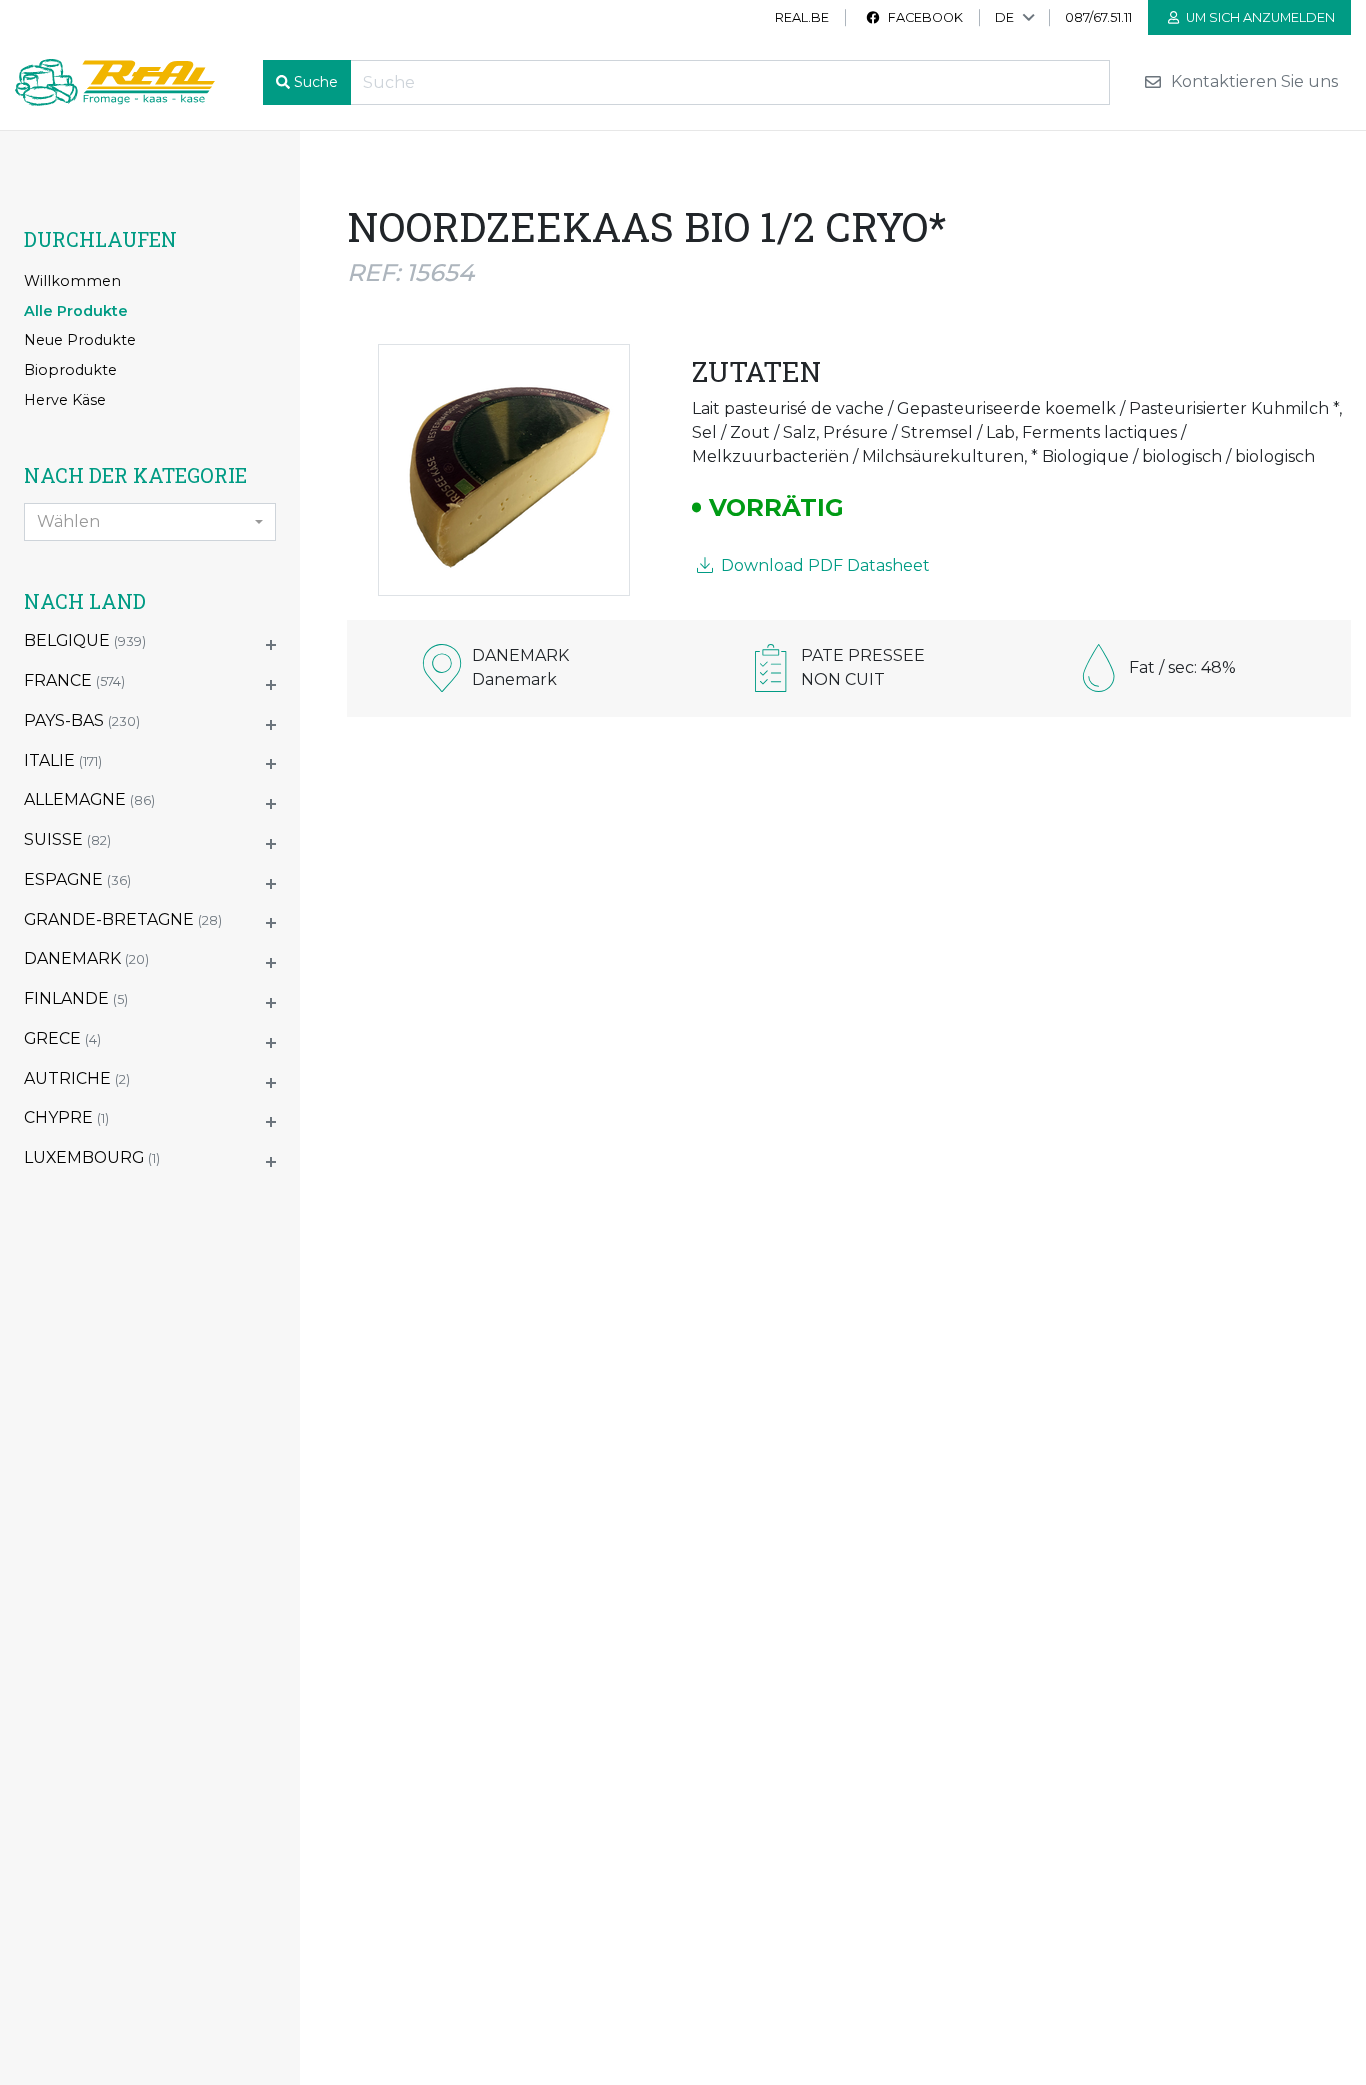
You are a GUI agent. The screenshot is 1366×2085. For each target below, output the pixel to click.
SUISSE (67, 839)
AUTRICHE (77, 1078)
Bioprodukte (70, 370)
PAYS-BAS (82, 720)
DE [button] (1004, 17)
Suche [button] (316, 82)
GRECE (62, 1038)
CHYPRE (66, 1117)
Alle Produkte (76, 311)
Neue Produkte (80, 340)
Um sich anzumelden (1259, 17)
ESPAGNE (77, 879)
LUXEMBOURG (92, 1157)
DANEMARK (86, 958)
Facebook (924, 17)
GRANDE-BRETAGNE (123, 919)
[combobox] (150, 522)
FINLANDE (76, 998)
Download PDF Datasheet (823, 565)
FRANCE (74, 680)
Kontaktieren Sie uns (1252, 82)
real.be (802, 17)
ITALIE (63, 760)
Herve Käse (65, 400)
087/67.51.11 (1098, 17)
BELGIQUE (85, 640)
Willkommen (72, 281)
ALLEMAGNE (89, 799)
